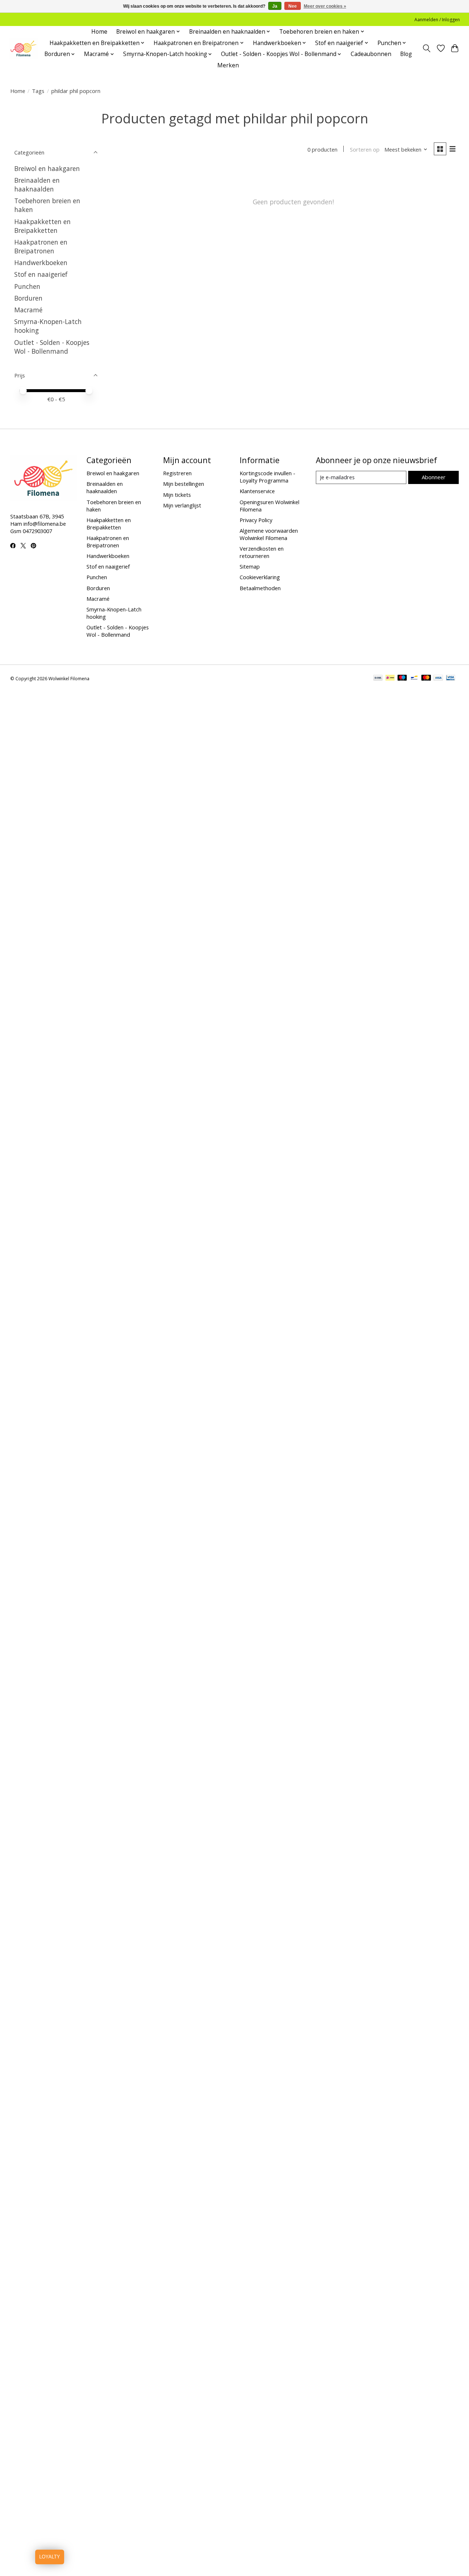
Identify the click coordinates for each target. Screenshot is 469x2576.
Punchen (27, 286)
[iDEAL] (390, 678)
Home (99, 32)
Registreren (177, 473)
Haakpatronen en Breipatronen (41, 246)
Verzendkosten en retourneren (262, 552)
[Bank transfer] (378, 678)
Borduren (28, 298)
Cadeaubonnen (371, 54)
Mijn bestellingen (184, 484)
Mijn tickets (177, 495)
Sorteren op (365, 149)
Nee (293, 6)
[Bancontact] (414, 678)
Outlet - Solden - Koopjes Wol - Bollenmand (52, 347)
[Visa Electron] (450, 678)
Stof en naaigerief (41, 274)
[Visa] (438, 678)
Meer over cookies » (325, 6)
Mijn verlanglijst (182, 505)
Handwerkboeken (41, 263)
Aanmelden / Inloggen (437, 20)
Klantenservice (257, 491)
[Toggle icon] (426, 48)
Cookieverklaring (260, 577)
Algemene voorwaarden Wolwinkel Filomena (269, 534)
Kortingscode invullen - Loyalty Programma (267, 477)
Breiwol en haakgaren (47, 168)
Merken (228, 65)
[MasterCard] (426, 678)
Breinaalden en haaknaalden (37, 185)
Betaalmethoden (260, 588)
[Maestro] (402, 678)
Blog (406, 54)
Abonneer (434, 477)
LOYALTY (50, 2557)
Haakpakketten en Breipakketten (43, 226)
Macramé (28, 310)
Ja (275, 6)
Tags (38, 91)
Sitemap (250, 566)
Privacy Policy (256, 520)
